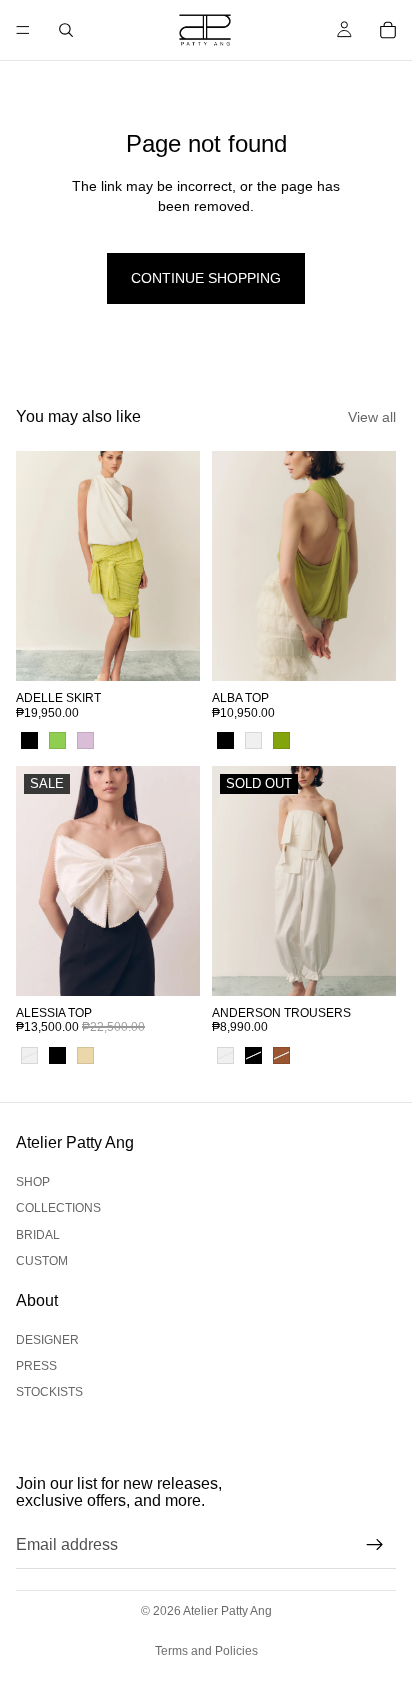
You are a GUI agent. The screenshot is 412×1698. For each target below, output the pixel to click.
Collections (58, 1209)
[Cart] (388, 30)
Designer (47, 1340)
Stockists (49, 1392)
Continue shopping (206, 278)
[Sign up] (375, 1545)
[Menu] (23, 30)
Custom (42, 1261)
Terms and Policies (206, 1651)
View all (372, 417)
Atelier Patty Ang (227, 1611)
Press (36, 1366)
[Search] (66, 30)
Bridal (38, 1235)
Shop (33, 1182)
